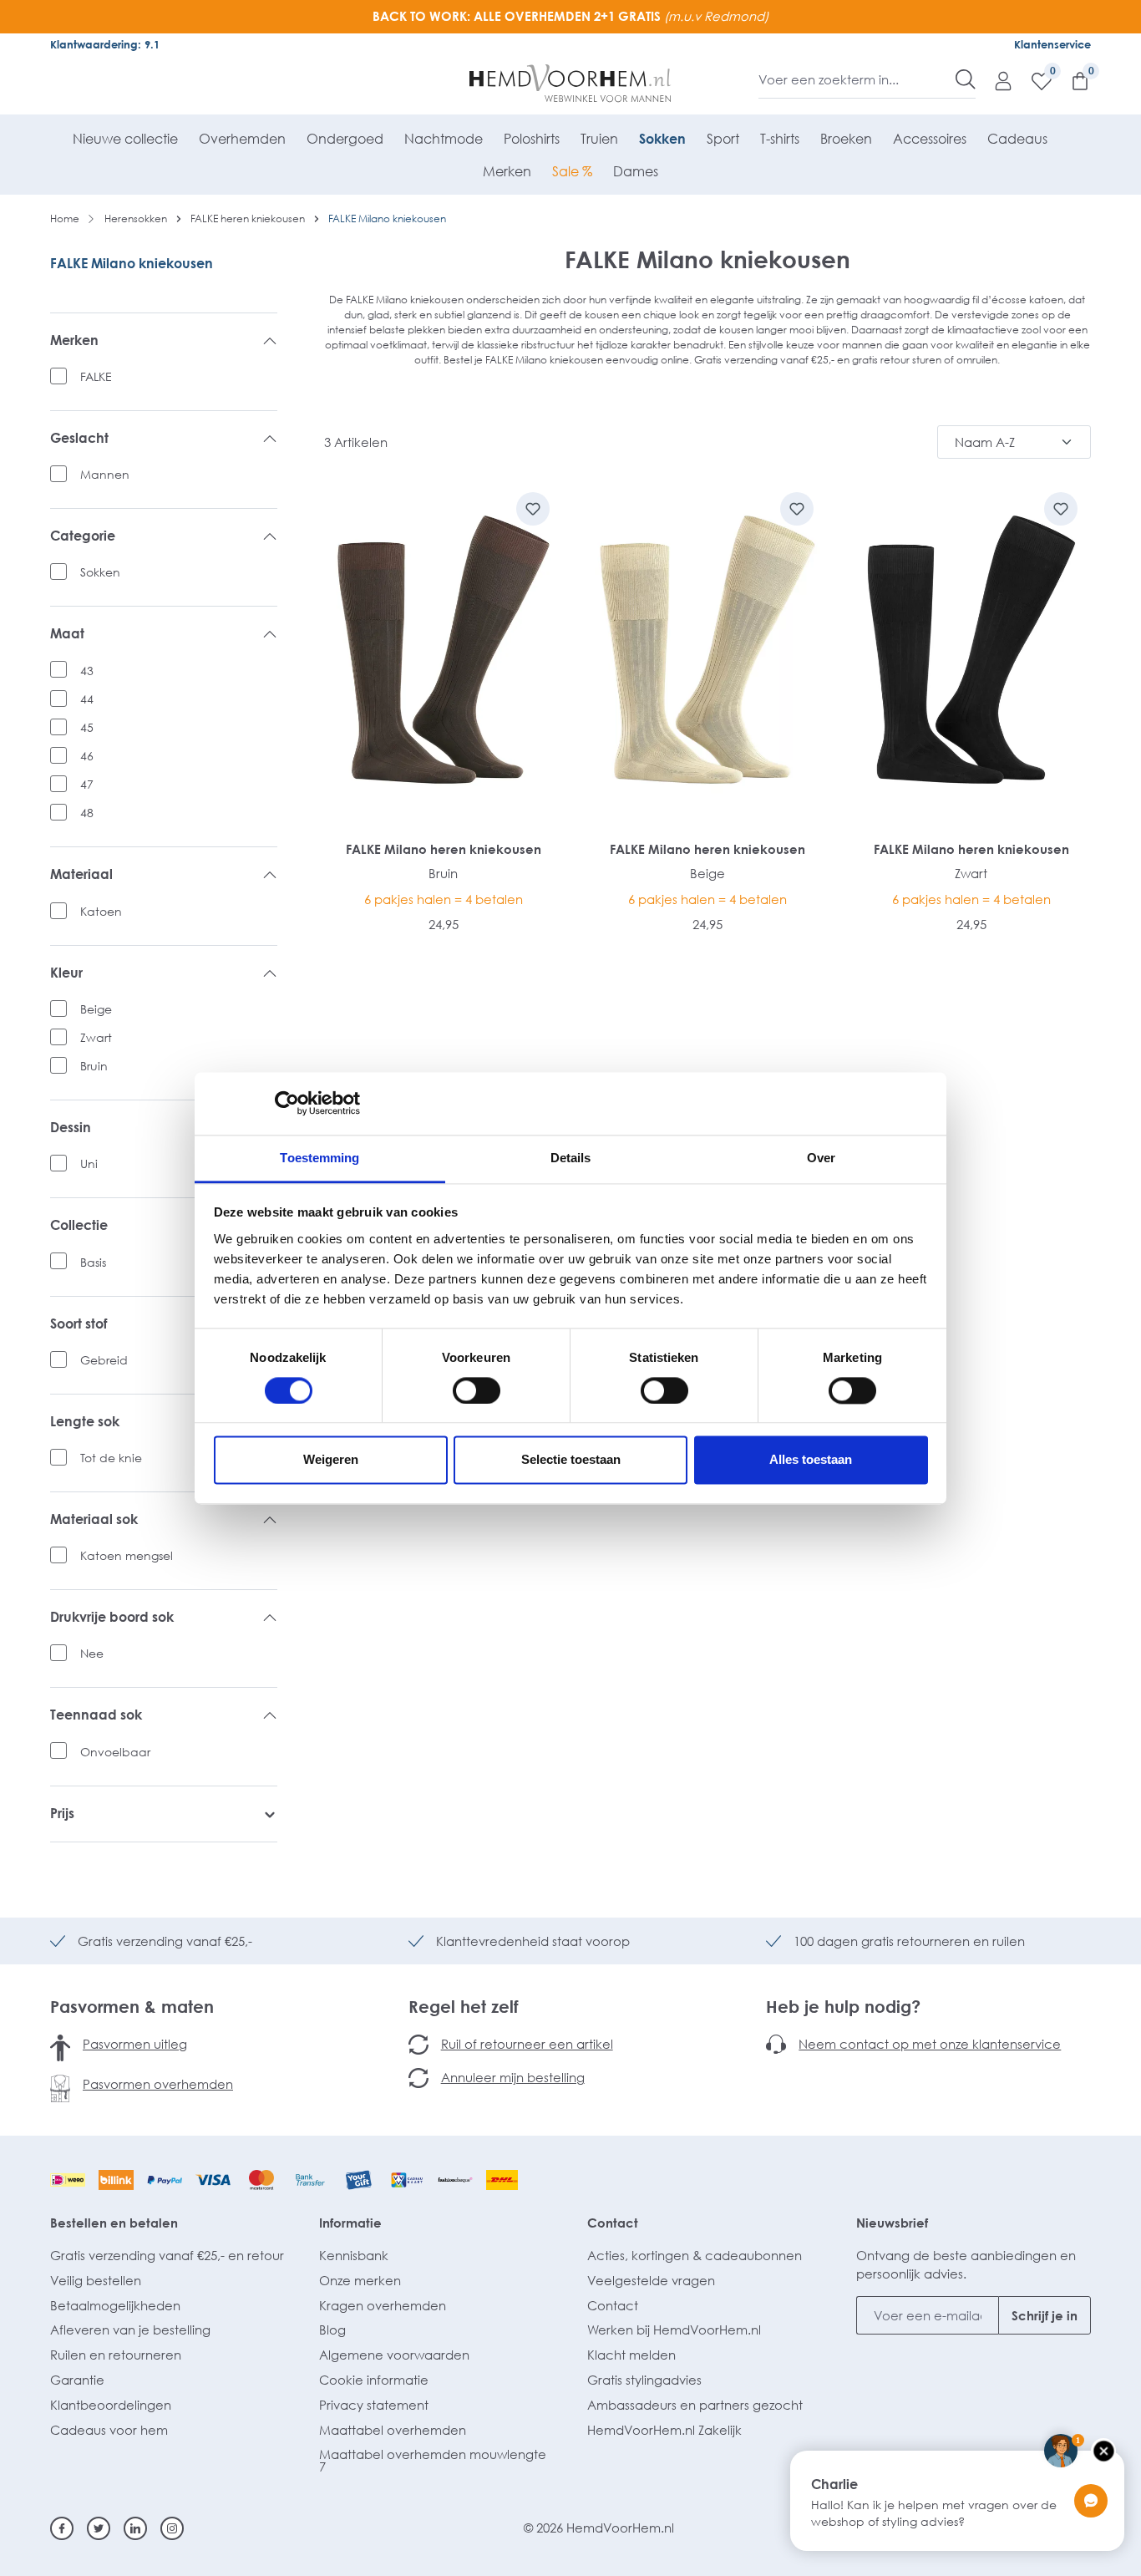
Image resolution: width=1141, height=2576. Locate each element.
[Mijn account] (995, 80)
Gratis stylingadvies (644, 2380)
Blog (332, 2330)
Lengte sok (85, 1422)
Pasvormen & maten (132, 2006)
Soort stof (79, 1324)
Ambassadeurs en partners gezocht (695, 2405)
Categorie (83, 536)
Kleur (66, 973)
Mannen (105, 474)
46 (87, 756)
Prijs (62, 1814)
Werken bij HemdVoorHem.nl (674, 2330)
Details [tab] (571, 1158)
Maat (67, 634)
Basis (93, 1262)
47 (87, 784)
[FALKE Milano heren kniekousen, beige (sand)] (707, 650)
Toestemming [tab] (319, 1158)
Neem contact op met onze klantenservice (930, 2044)
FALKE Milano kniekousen (132, 263)
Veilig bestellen (96, 2280)
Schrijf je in (1045, 2315)
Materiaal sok (94, 1519)
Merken (74, 340)
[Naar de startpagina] (571, 84)
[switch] (477, 1390)
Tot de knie (111, 1458)
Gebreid (104, 1360)
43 (87, 671)
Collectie (79, 1225)
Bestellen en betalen (114, 2223)
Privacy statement (374, 2405)
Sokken (100, 572)
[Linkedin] (135, 2528)
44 (87, 699)
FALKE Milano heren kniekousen (444, 849)
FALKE (96, 376)
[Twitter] (99, 2528)
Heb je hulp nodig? (843, 2006)
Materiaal (81, 874)
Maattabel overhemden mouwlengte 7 (433, 2460)
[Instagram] (172, 2528)
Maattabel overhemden (393, 2430)
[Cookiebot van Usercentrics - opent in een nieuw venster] (287, 1103)
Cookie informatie (374, 2380)
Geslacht (79, 438)
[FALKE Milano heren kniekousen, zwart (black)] (971, 650)
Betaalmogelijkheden (115, 2305)
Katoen (101, 911)
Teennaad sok (96, 1715)
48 (87, 813)
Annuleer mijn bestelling (513, 2077)
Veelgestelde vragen (651, 2280)
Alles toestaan (811, 1460)
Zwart (96, 1037)
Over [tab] (821, 1158)
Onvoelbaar (115, 1752)
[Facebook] (62, 2528)
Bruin (94, 1066)
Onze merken (360, 2280)
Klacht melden (631, 2355)
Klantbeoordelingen (111, 2405)
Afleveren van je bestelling (130, 2330)
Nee (92, 1653)
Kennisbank (354, 2255)
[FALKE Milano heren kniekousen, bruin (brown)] (444, 650)
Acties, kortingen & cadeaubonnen (695, 2255)
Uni (89, 1164)
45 (87, 727)
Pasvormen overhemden (158, 2084)
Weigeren (331, 1460)
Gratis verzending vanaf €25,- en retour (167, 2255)
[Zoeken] (966, 79)
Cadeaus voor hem (109, 2430)
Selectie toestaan (571, 1460)
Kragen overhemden (383, 2305)
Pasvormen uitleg (135, 2044)
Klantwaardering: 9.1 (105, 44)
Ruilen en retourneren (116, 2355)
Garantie (77, 2380)
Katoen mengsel (127, 1555)
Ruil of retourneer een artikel (527, 2044)
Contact (613, 2223)
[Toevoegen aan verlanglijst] (533, 509)
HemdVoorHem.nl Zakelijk (664, 2430)
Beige (96, 1009)
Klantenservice (1052, 44)
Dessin (71, 1128)
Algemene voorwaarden (394, 2355)
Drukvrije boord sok (112, 1617)
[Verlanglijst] (1033, 80)
